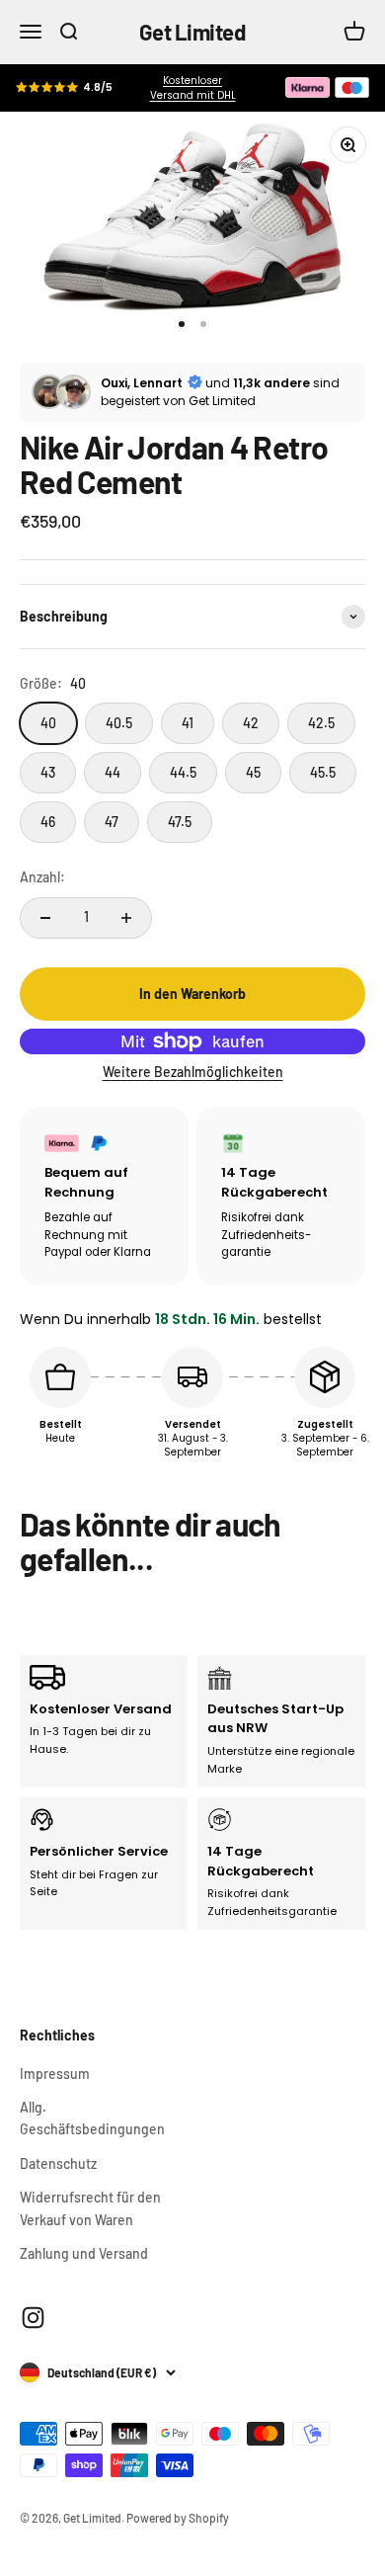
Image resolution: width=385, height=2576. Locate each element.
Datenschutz (58, 2163)
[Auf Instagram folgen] (33, 2318)
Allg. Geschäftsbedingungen (92, 2118)
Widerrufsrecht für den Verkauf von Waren (90, 2208)
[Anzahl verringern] (45, 918)
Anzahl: (42, 877)
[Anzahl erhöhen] (126, 918)
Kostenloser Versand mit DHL (193, 88)
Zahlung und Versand (84, 2253)
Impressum (55, 2074)
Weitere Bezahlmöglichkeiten (193, 1072)
